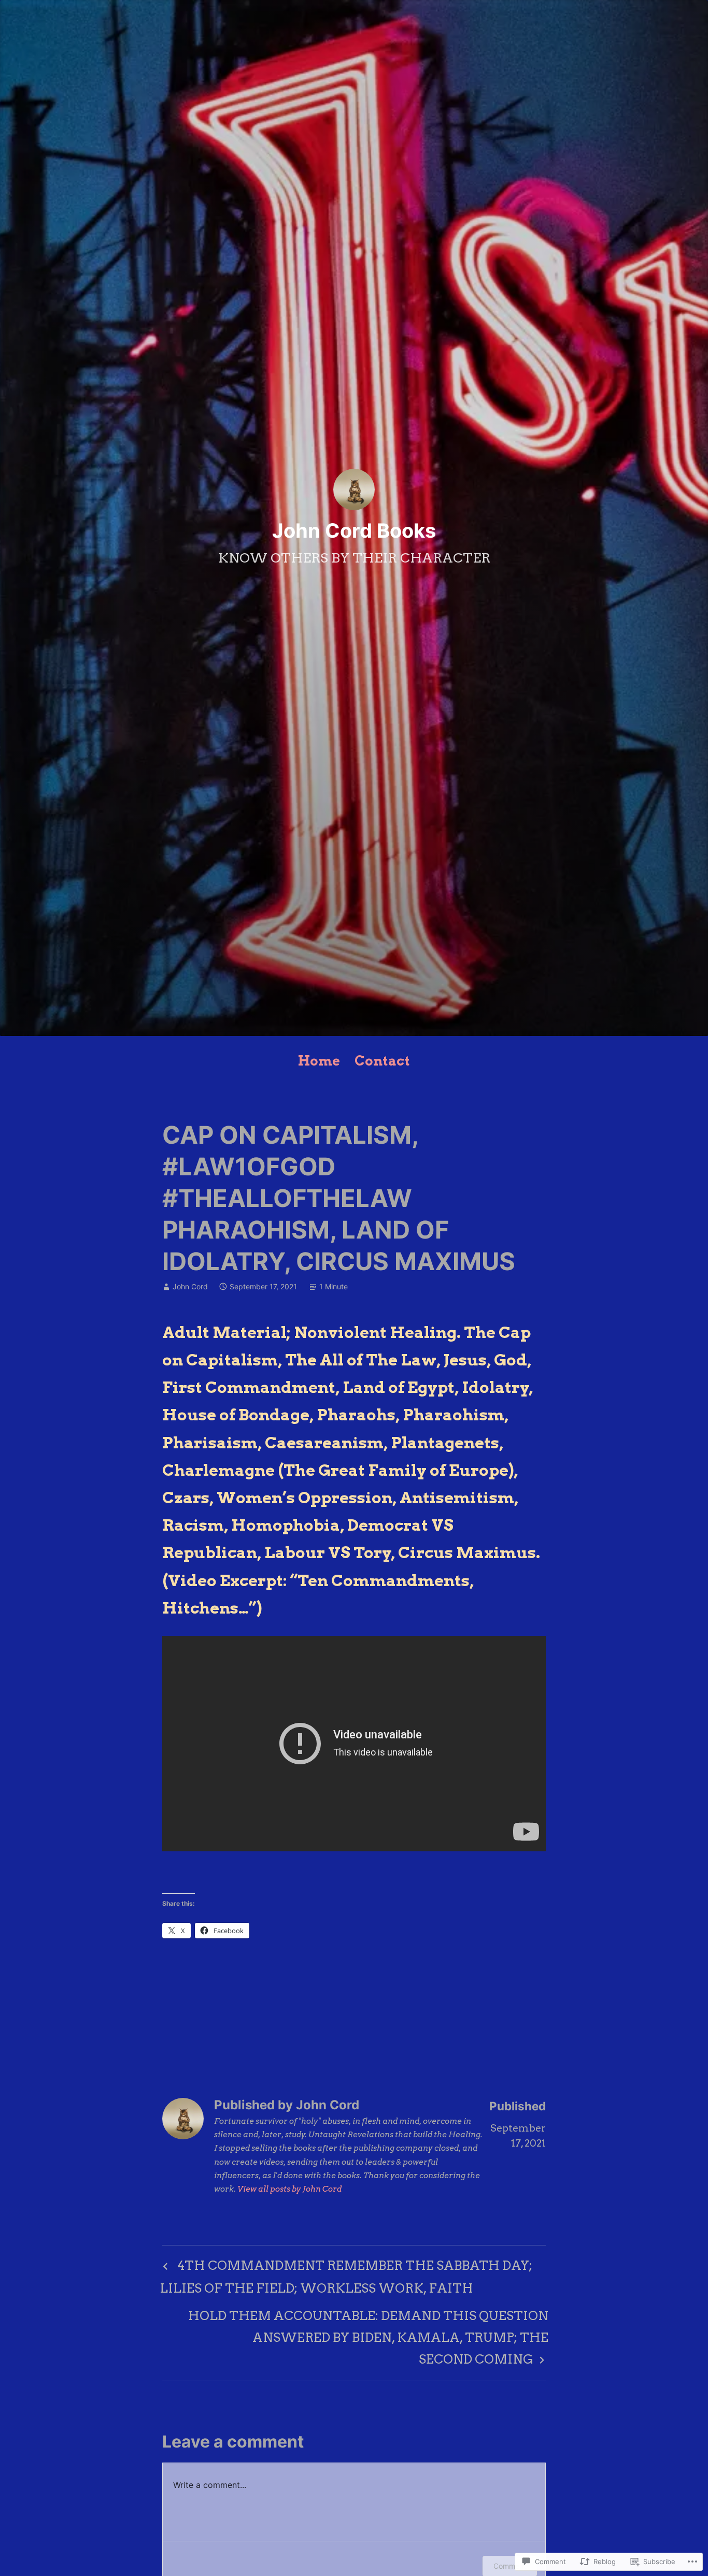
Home (319, 1061)
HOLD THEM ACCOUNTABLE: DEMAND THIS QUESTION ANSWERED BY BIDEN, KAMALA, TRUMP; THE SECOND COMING (355, 2337)
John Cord (190, 1286)
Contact (382, 1061)
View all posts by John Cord (289, 2189)
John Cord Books (354, 530)
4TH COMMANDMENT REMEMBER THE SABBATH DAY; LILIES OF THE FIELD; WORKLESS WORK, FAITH (346, 2277)
